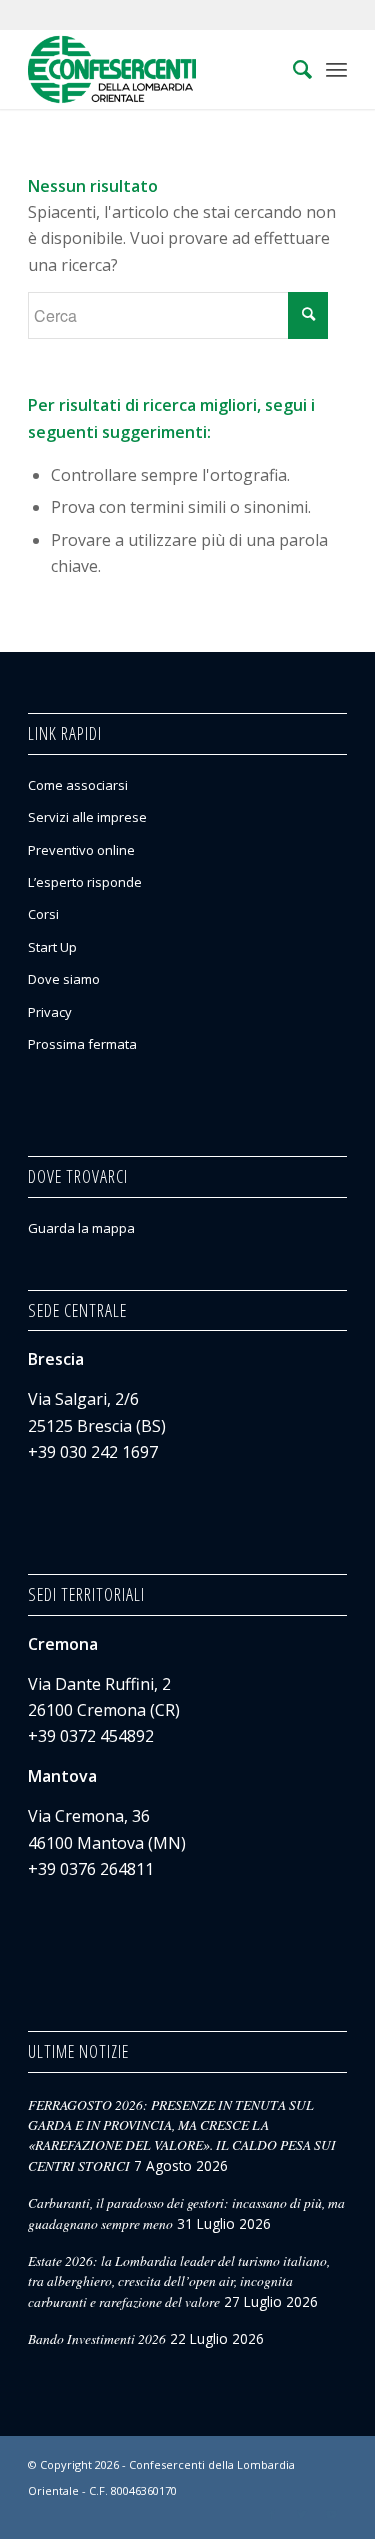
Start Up (52, 947)
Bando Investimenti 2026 (97, 2338)
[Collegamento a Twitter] (302, 2514)
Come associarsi (78, 785)
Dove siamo (64, 979)
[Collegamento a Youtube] (332, 2514)
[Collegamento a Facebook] (272, 2514)
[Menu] (336, 69)
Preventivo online (81, 850)
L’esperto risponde (85, 882)
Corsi (43, 914)
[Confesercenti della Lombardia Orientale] (155, 69)
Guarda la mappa (81, 1228)
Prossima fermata (82, 1044)
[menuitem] (292, 69)
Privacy (50, 1012)
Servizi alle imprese (87, 817)
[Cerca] (292, 69)
